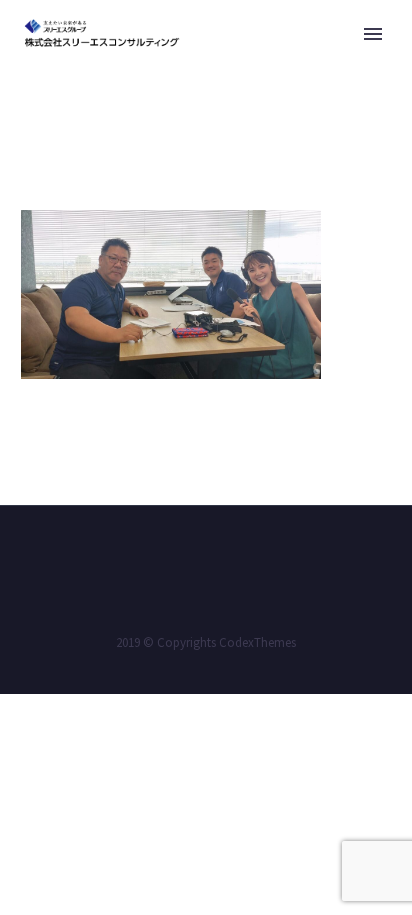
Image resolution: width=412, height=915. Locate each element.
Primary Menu (373, 34)
